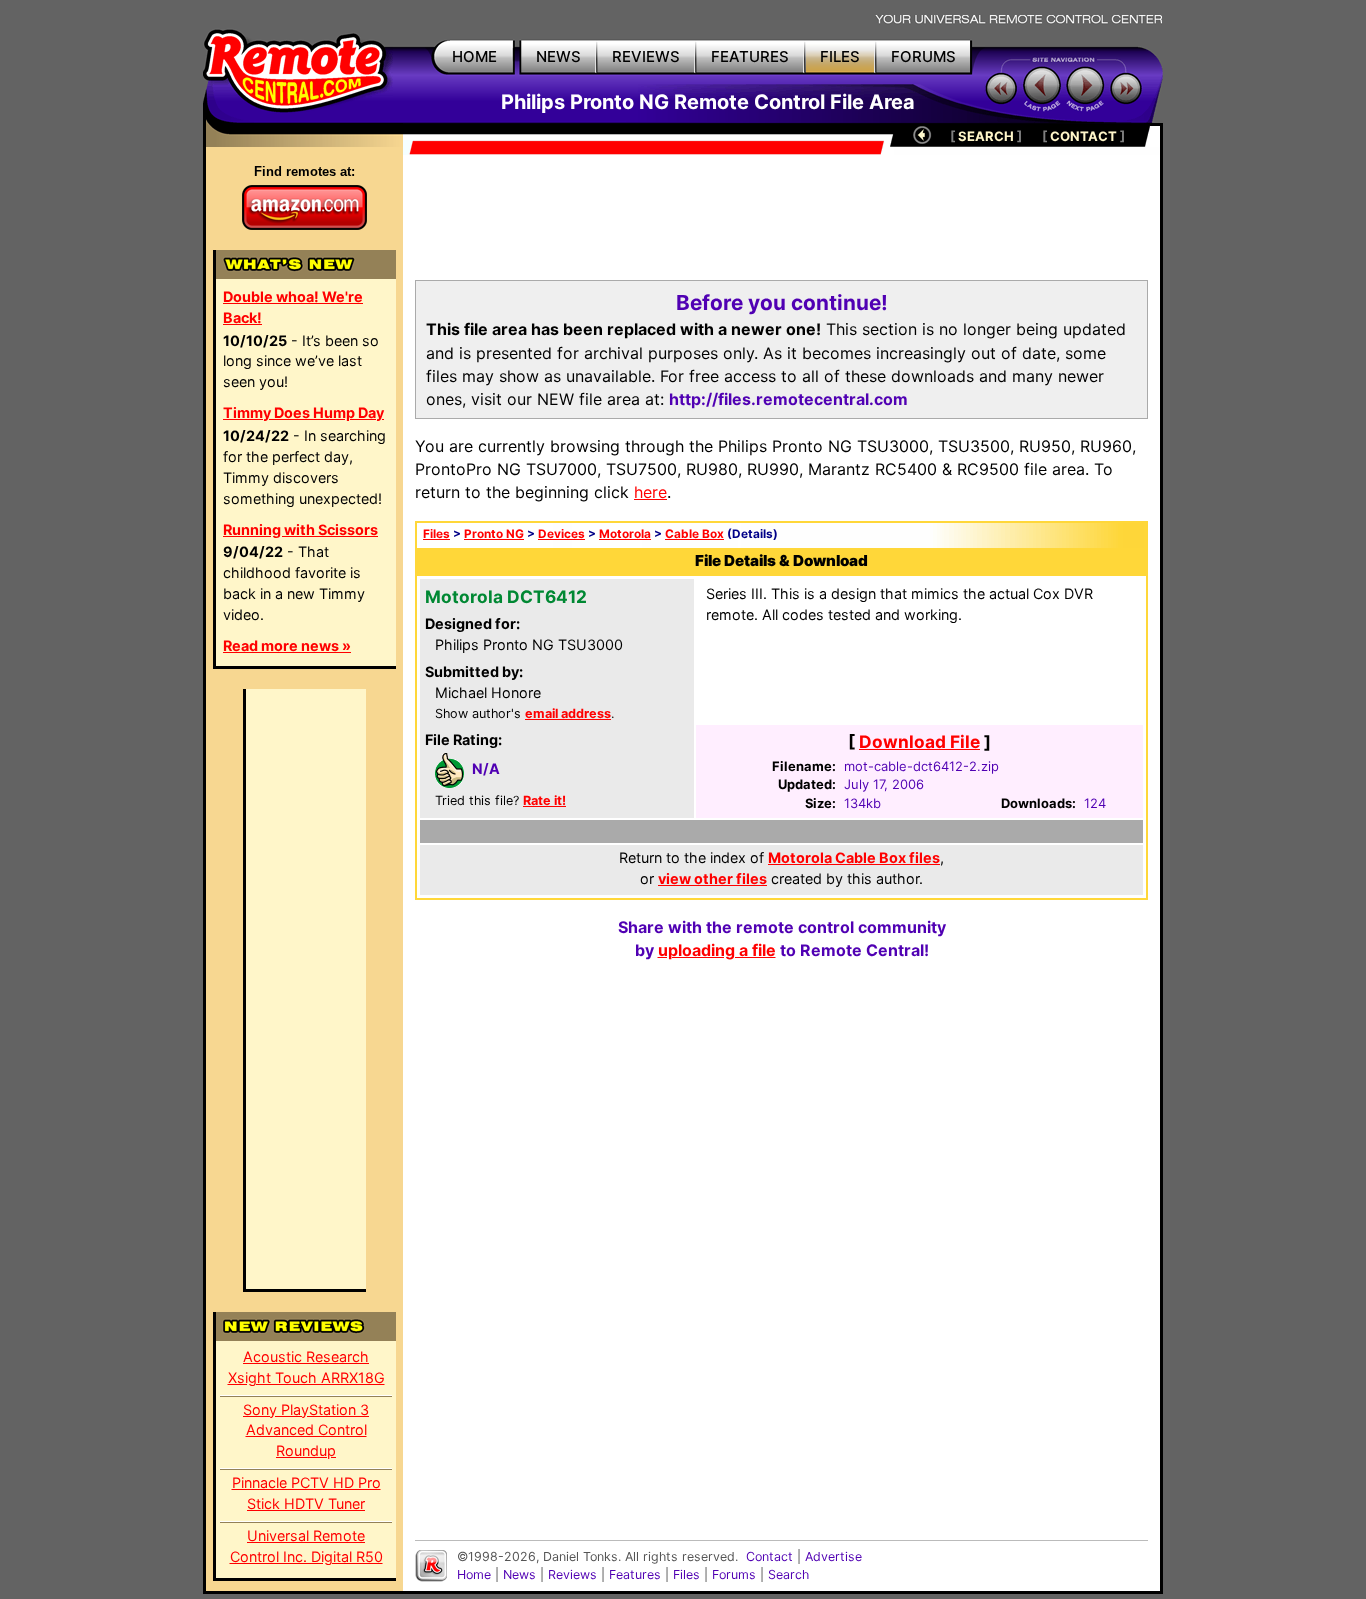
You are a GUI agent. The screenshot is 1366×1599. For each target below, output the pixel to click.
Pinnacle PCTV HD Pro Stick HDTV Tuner (306, 1493)
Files (436, 534)
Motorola (625, 534)
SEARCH (986, 136)
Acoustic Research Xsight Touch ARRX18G (306, 1367)
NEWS (558, 56)
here (650, 492)
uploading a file (717, 950)
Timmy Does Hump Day (303, 412)
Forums (734, 1574)
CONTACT (1083, 136)
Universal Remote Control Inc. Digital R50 (306, 1546)
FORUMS (923, 56)
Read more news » (287, 645)
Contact (769, 1556)
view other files (712, 878)
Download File (919, 741)
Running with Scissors (300, 529)
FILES (840, 56)
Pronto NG (494, 534)
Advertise (833, 1556)
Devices (561, 534)
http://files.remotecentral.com (788, 399)
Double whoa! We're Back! (293, 307)
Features (635, 1574)
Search (788, 1574)
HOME (474, 56)
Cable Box (694, 534)
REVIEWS (646, 56)
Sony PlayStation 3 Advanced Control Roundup (306, 1430)
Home (474, 1574)
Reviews (572, 1574)
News (519, 1574)
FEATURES (750, 56)
